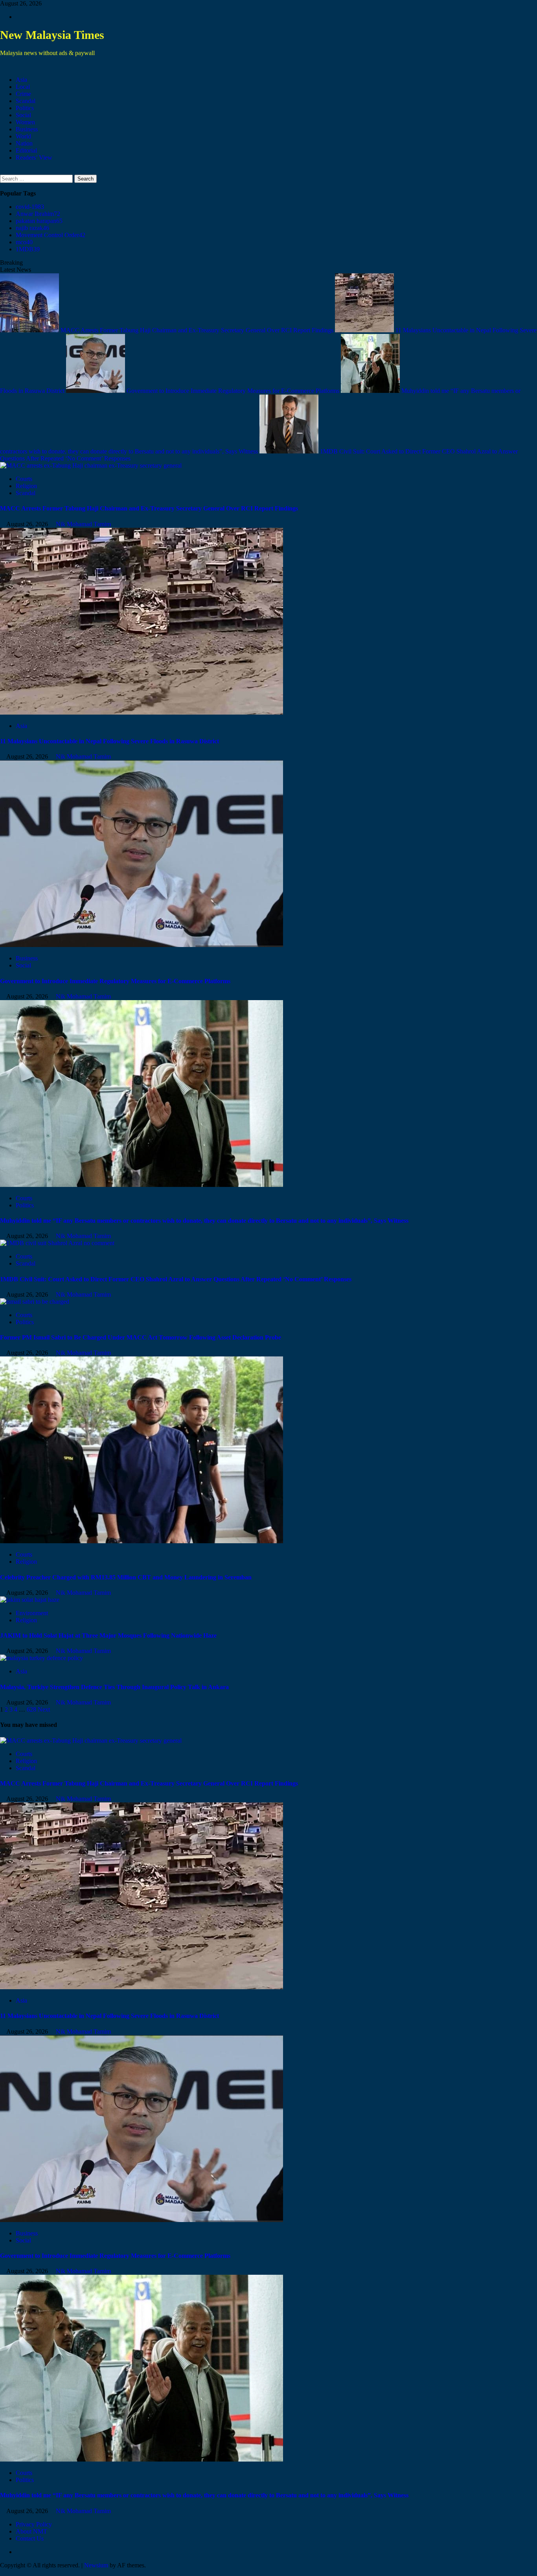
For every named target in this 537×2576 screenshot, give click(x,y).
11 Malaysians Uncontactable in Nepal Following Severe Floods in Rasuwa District (109, 741)
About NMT (31, 2531)
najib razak (32, 228)
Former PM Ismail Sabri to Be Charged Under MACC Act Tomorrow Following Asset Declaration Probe (141, 1337)
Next (44, 1709)
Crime (23, 94)
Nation (24, 143)
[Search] (2, 171)
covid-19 (30, 207)
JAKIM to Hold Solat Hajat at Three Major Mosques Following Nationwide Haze (108, 1635)
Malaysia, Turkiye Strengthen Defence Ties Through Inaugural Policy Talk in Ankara (114, 1687)
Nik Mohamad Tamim (83, 524)
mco (24, 242)
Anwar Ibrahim (38, 214)
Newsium (96, 2565)
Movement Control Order (51, 235)
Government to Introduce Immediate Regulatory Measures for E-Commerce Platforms (234, 391)
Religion (26, 486)
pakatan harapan (39, 221)
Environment (32, 1613)
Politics (25, 108)
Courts (24, 479)
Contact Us (30, 2538)
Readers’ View (34, 158)
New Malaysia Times (52, 35)
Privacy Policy (34, 2524)
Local (23, 87)
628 (31, 1709)
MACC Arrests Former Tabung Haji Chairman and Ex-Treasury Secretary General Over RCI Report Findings (198, 330)
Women (25, 122)
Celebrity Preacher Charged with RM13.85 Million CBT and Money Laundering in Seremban (126, 1577)
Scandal (26, 101)
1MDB (28, 249)
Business (27, 129)
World (23, 136)
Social (23, 115)
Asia (21, 80)
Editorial (26, 150)
